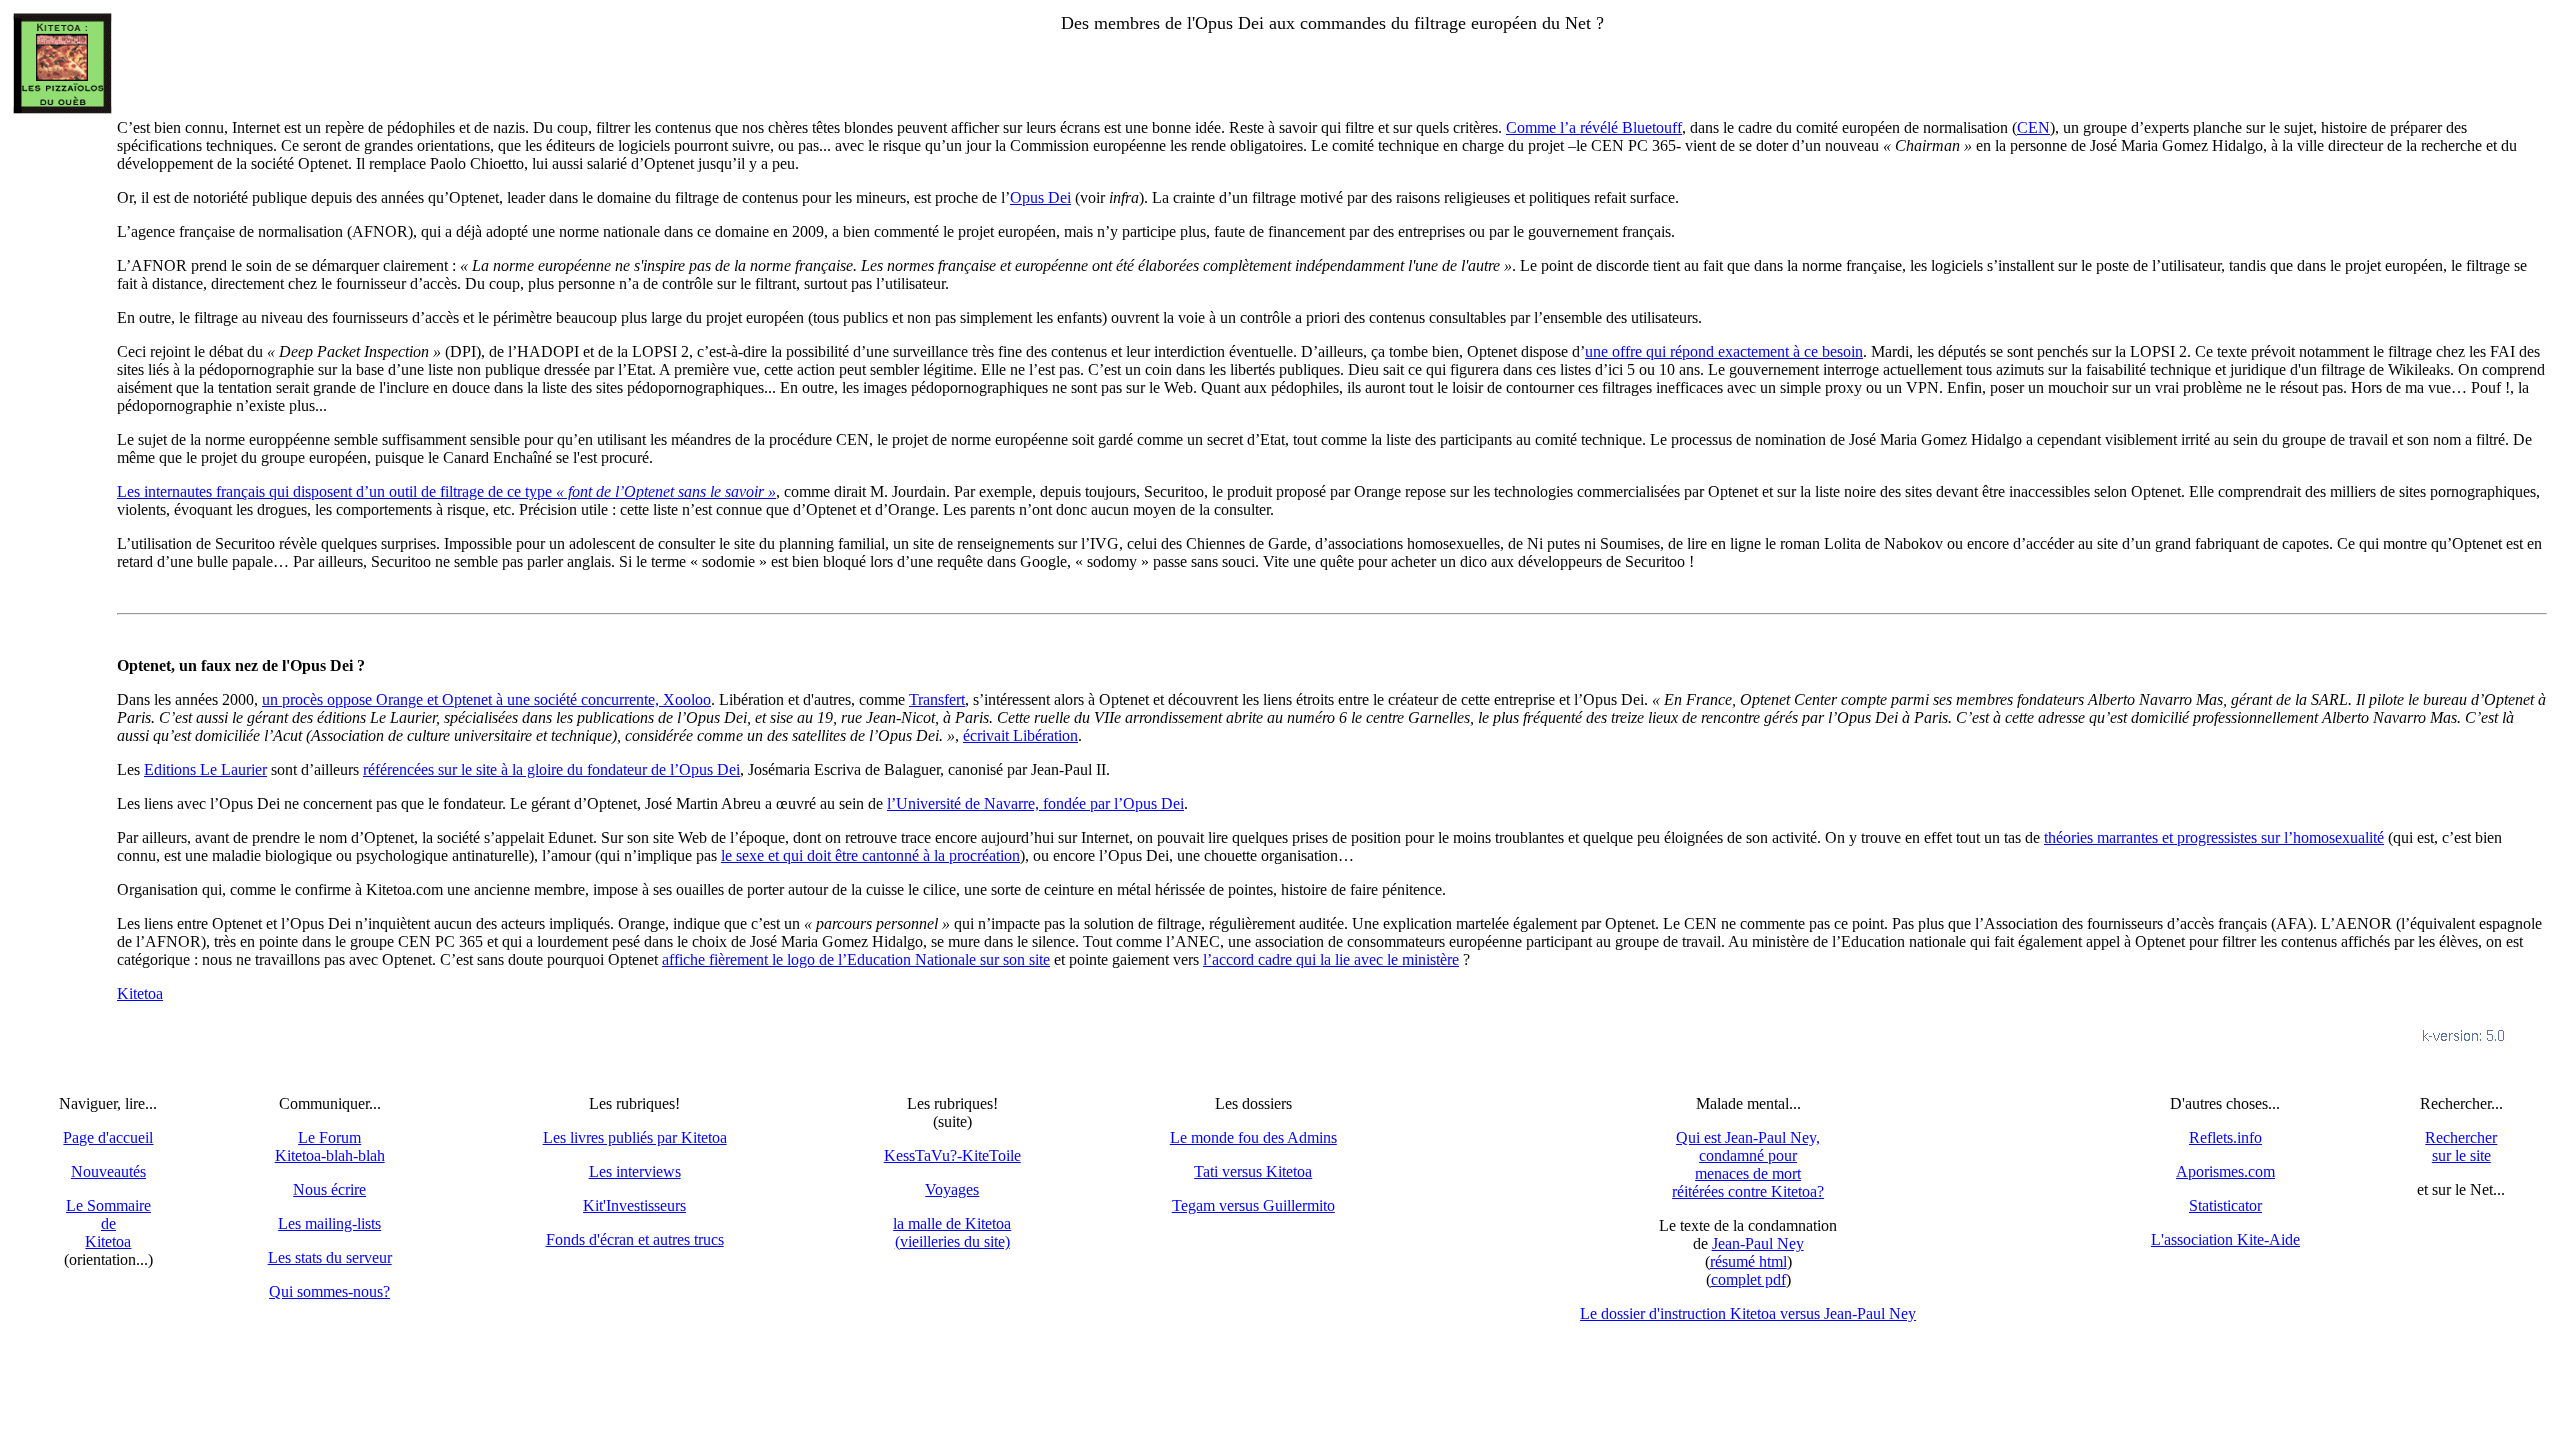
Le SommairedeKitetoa (108, 1223)
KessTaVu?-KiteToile (952, 1155)
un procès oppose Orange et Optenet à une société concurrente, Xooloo (486, 699)
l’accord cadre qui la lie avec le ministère (1331, 959)
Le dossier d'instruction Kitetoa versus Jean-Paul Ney (1748, 1313)
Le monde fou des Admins (1253, 1137)
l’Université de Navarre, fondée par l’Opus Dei (1035, 803)
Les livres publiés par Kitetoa (635, 1137)
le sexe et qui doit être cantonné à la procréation (870, 855)
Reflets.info (2225, 1137)
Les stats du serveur (330, 1257)
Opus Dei (1040, 197)
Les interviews (635, 1171)
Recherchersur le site (2461, 1146)
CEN (2033, 127)
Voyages (952, 1189)
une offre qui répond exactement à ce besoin (1724, 351)
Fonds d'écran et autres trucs (635, 1239)
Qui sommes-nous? (329, 1291)
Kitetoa (140, 993)
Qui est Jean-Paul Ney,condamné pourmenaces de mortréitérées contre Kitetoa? (1748, 1164)
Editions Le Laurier (205, 769)
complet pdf (1748, 1279)
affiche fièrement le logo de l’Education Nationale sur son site (856, 959)
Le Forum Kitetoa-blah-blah (330, 1146)
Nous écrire (329, 1189)
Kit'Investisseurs (634, 1205)
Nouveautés (108, 1171)
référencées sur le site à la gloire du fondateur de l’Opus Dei (551, 769)
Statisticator (2225, 1205)
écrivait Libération (1020, 735)
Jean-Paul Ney (1758, 1243)
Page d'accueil (108, 1137)
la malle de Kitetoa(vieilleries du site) (952, 1232)
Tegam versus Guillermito (1253, 1205)
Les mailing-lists (329, 1223)
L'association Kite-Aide (2225, 1239)
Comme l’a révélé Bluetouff (1594, 127)
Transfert (937, 699)
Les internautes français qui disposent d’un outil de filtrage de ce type (446, 491)
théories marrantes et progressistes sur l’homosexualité (2214, 837)
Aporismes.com (2225, 1171)
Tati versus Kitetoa (1253, 1171)
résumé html (1748, 1261)
